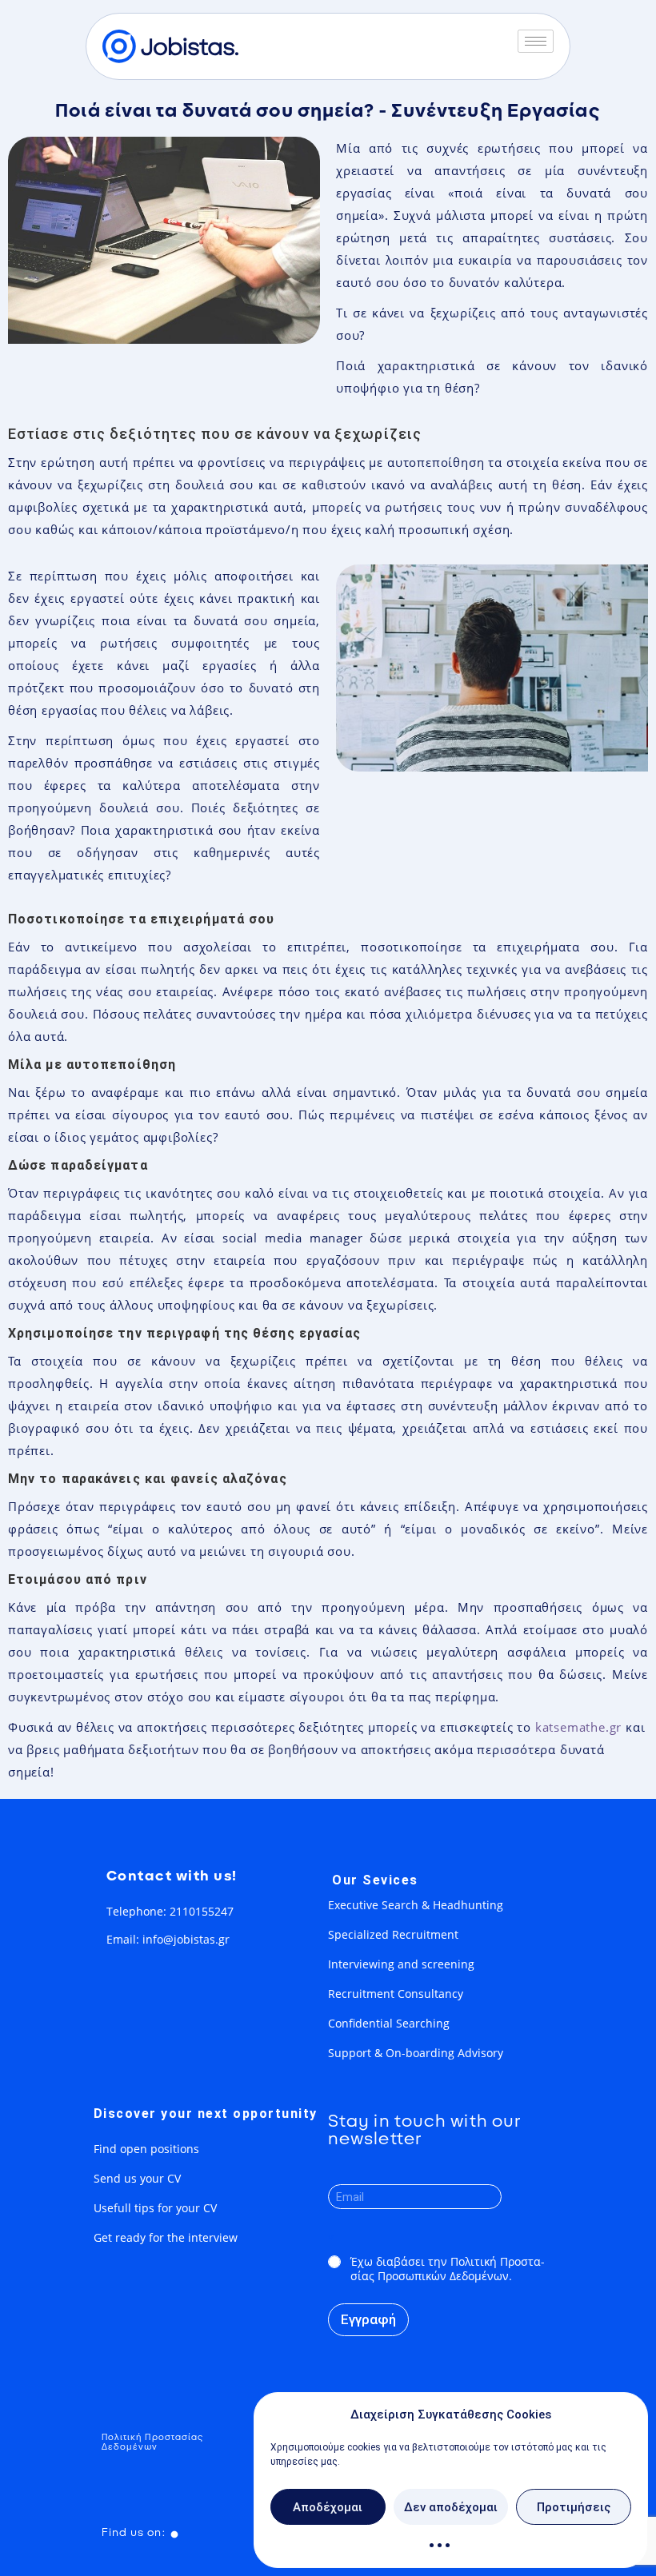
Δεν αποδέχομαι (451, 2507)
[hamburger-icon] (536, 41)
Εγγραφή (368, 2319)
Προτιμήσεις (574, 2507)
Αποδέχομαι (328, 2507)
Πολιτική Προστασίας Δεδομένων (153, 2442)
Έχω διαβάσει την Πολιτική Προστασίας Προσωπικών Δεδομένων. (448, 2269)
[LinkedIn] (175, 2533)
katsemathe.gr (580, 1727)
